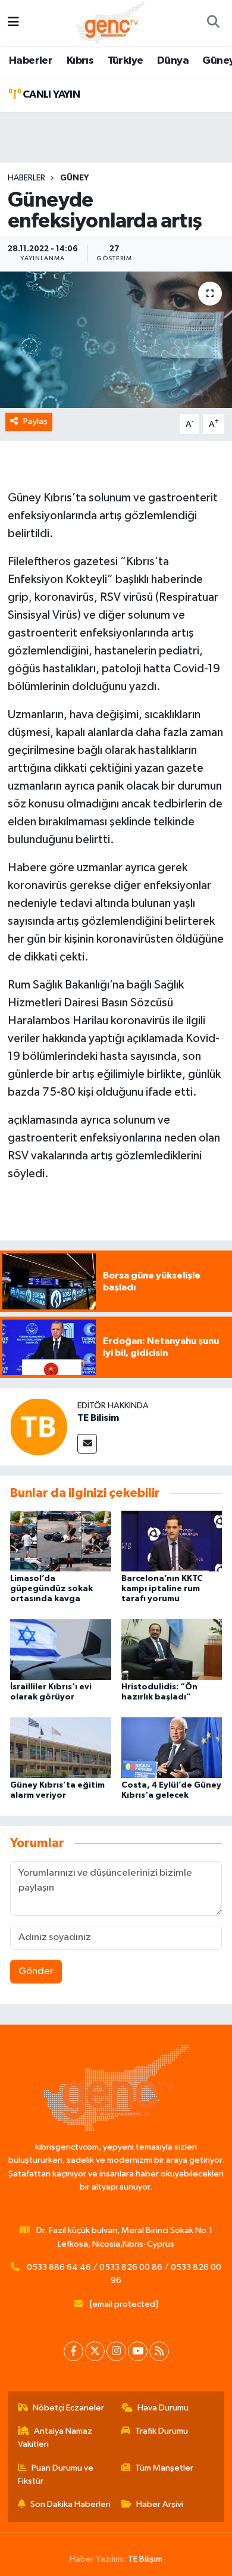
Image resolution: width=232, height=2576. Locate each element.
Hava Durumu (163, 2408)
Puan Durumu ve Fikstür (56, 2474)
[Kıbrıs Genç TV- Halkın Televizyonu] (110, 22)
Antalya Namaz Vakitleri (55, 2438)
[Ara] (213, 23)
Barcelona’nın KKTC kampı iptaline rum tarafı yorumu (162, 1589)
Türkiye (126, 61)
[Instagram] (116, 2351)
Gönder (36, 1971)
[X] (95, 2351)
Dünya (173, 61)
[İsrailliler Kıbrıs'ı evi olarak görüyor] (61, 1649)
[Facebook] (73, 2351)
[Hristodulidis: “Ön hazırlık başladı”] (172, 1649)
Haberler (31, 61)
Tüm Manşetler (164, 2468)
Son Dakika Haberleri (70, 2504)
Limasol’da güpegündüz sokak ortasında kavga (51, 1589)
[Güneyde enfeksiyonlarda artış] (116, 340)
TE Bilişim (145, 2559)
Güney (74, 178)
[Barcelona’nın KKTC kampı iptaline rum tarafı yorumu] (172, 1541)
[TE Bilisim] (39, 1426)
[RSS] (159, 2351)
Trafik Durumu (162, 2431)
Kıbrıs (80, 61)
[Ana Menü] (13, 23)
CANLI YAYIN (50, 95)
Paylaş (35, 421)
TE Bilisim (98, 1418)
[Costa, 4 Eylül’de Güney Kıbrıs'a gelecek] (172, 1747)
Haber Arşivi (160, 2504)
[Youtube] (138, 2351)
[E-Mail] (87, 1444)
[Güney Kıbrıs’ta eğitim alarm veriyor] (61, 1747)
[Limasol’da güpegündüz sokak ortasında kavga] (61, 1541)
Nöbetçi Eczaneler (68, 2408)
